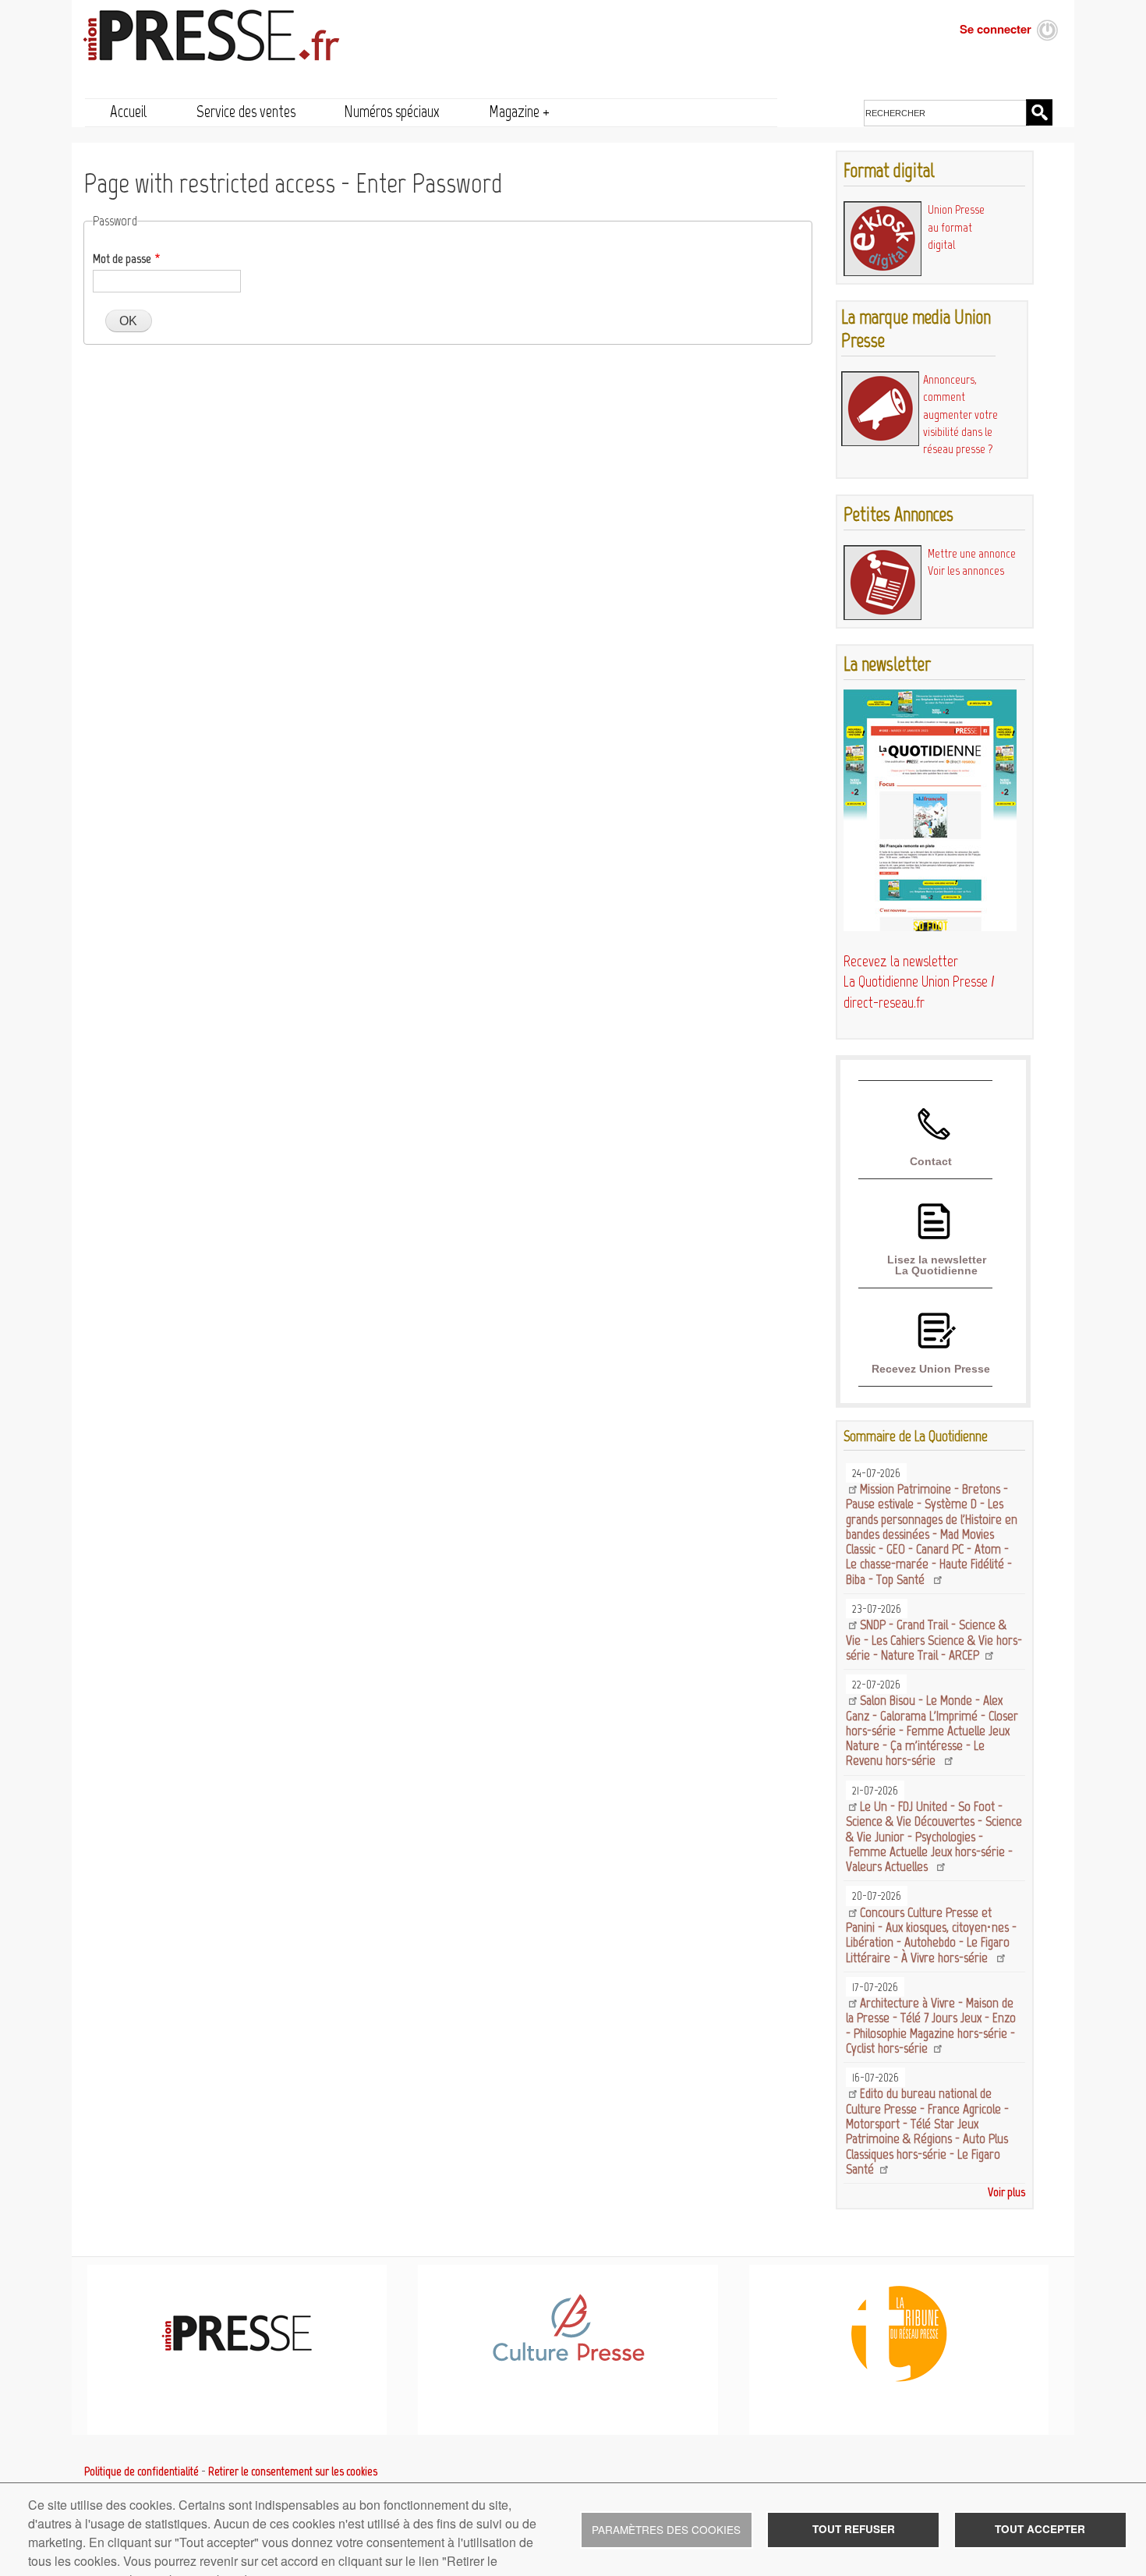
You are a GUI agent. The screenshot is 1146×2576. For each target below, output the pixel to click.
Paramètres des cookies (666, 2529)
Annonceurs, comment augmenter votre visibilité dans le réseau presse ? (960, 414)
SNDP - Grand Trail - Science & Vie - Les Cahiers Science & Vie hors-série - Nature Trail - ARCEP (934, 1640)
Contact (931, 1161)
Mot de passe (122, 259)
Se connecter (996, 29)
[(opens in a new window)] (568, 2358)
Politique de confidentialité (141, 2471)
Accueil (129, 111)
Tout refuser (854, 2529)
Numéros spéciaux (392, 111)
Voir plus (1006, 2192)
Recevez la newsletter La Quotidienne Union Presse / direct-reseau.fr (919, 982)
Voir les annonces (966, 570)
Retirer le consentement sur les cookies (293, 2471)
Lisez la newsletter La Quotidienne (937, 1265)
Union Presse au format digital (956, 227)
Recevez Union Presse (931, 1369)
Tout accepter (1040, 2529)
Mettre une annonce (972, 553)
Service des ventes (246, 111)
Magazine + (519, 111)
